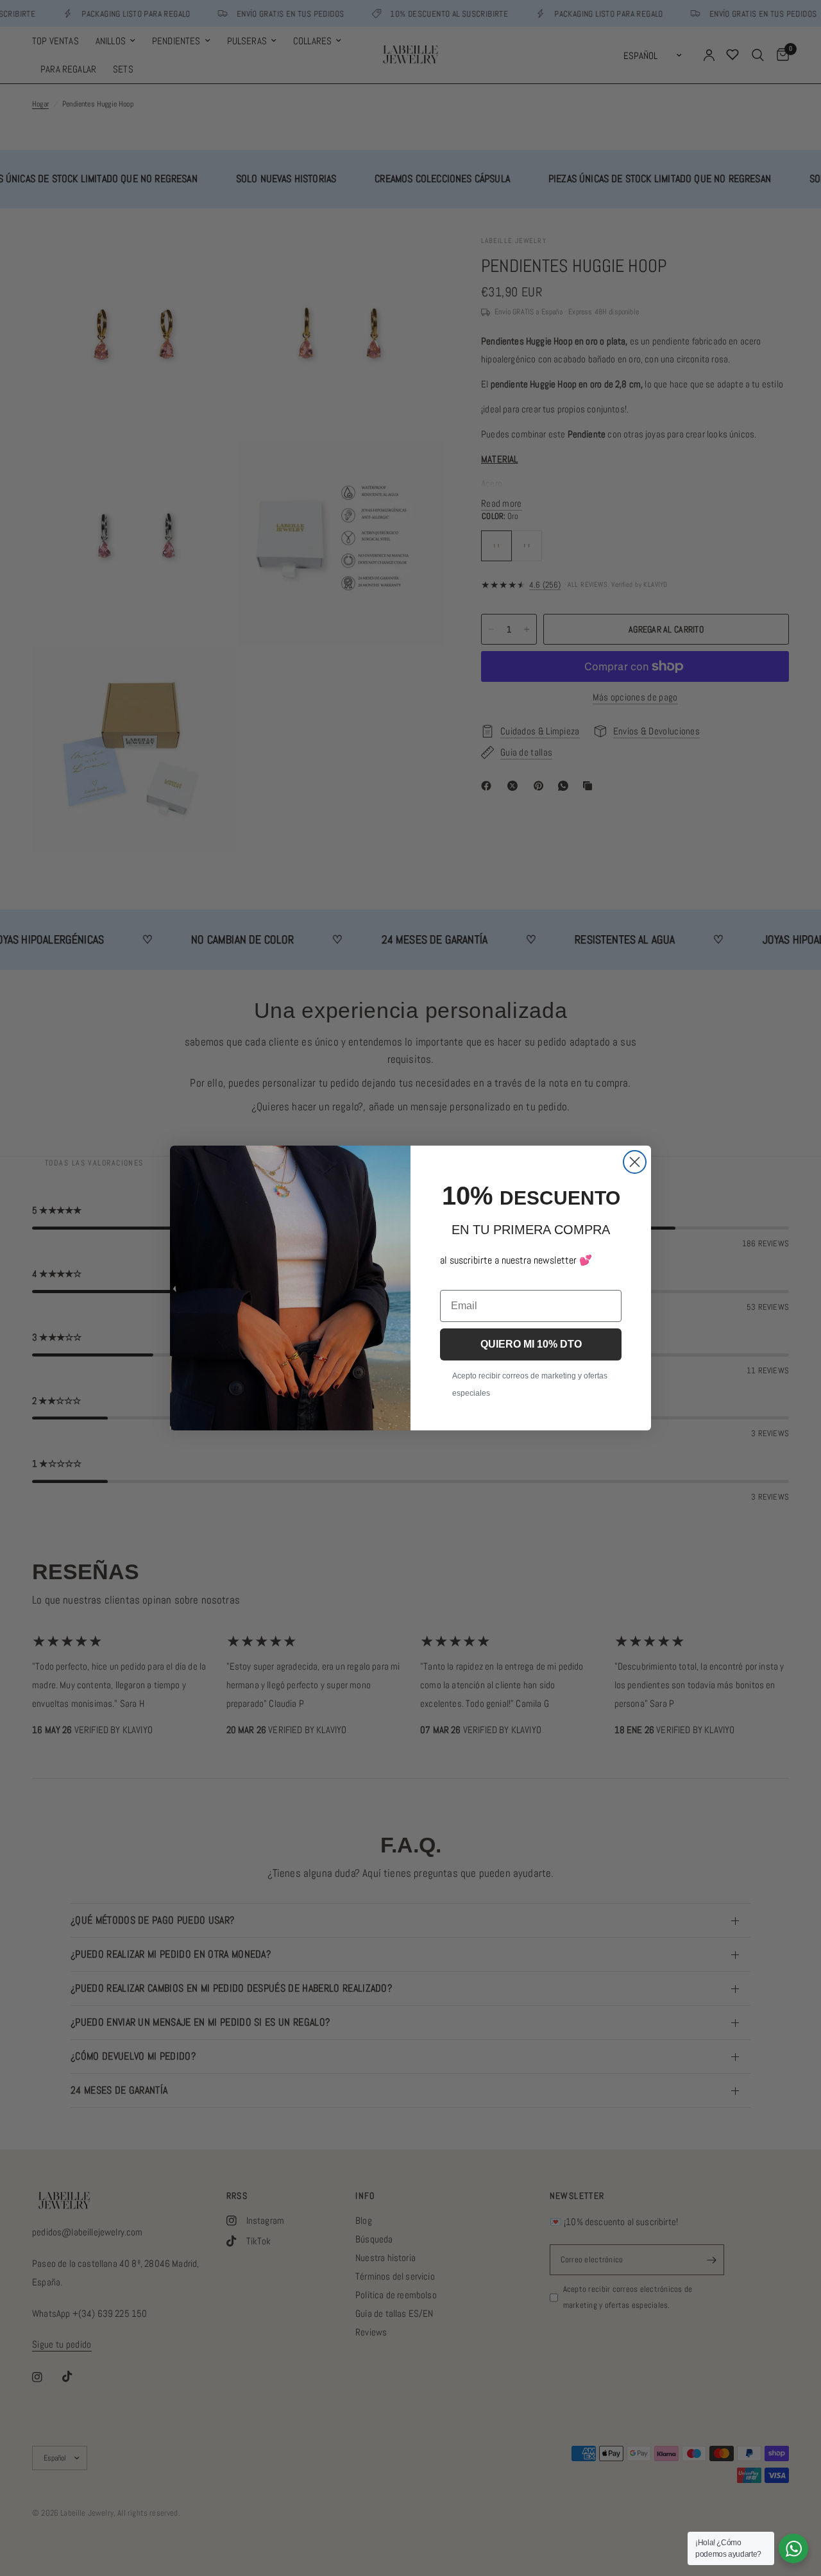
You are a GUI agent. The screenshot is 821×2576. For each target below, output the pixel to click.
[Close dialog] (635, 1162)
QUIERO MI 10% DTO (531, 1344)
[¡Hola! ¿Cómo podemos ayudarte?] (793, 2548)
